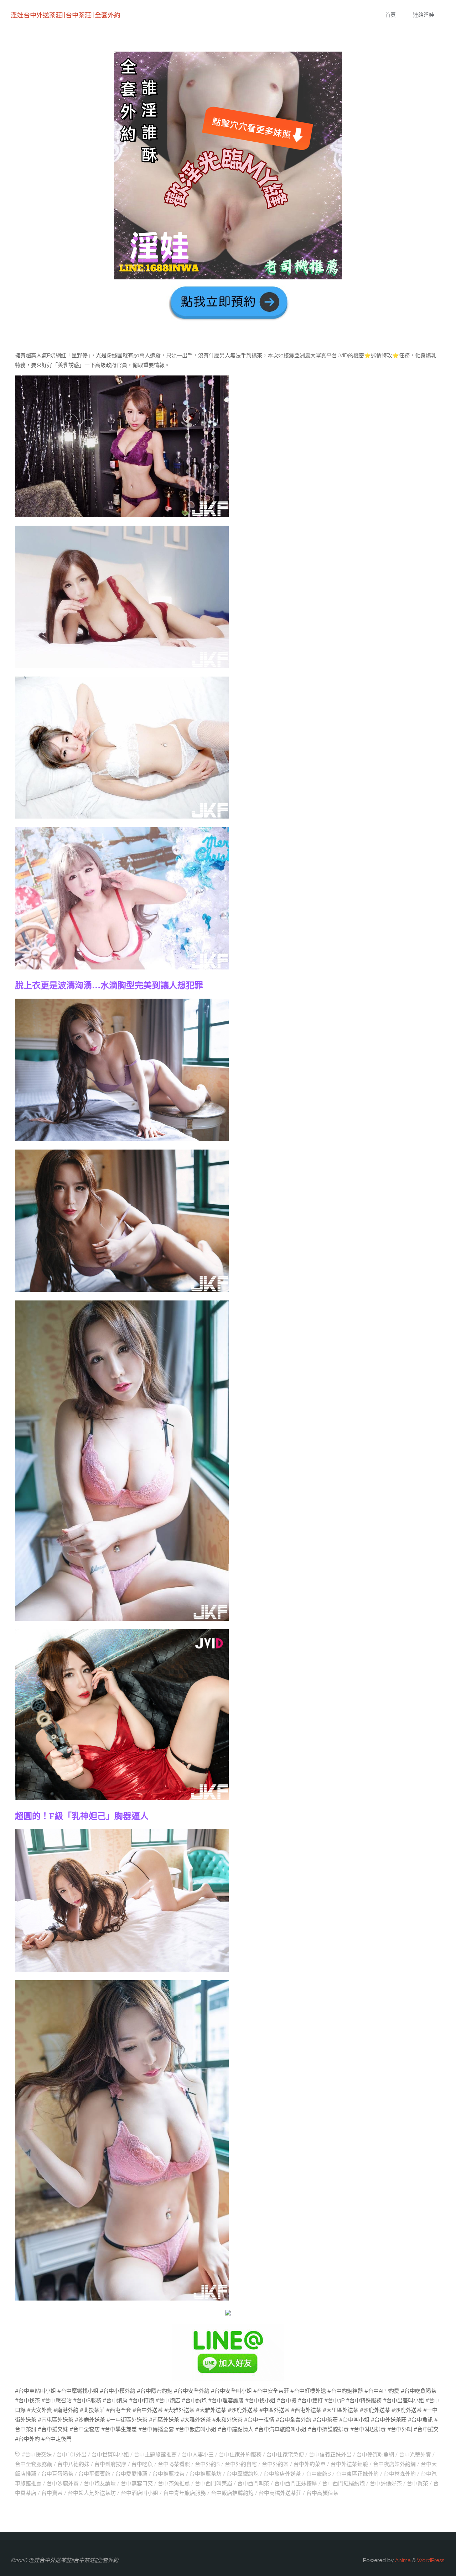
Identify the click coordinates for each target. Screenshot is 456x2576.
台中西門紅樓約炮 (343, 2483)
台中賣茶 (52, 2493)
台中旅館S (318, 2474)
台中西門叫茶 (253, 2483)
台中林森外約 (400, 2474)
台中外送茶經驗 (349, 2464)
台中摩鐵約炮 (243, 2474)
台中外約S (207, 2464)
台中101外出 (72, 2455)
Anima (402, 2560)
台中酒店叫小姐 (139, 2493)
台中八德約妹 (73, 2464)
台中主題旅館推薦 (155, 2455)
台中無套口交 (137, 2483)
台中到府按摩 (110, 2464)
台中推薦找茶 (169, 2474)
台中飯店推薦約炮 (232, 2493)
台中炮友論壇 (100, 2483)
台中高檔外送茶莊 (280, 2493)
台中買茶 (418, 2483)
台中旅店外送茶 (282, 2474)
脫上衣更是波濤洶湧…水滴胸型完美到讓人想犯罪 (109, 985)
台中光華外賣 (415, 2455)
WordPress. (431, 2560)
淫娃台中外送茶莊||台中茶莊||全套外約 (66, 15)
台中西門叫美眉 (214, 2483)
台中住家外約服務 (240, 2455)
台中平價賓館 (94, 2474)
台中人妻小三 (198, 2455)
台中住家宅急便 (285, 2455)
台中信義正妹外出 (330, 2455)
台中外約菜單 (310, 2464)
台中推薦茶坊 (206, 2474)
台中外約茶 (275, 2464)
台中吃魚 (142, 2464)
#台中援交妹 (37, 2455)
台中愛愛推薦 (131, 2474)
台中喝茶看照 (174, 2464)
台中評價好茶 (386, 2483)
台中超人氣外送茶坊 (92, 2493)
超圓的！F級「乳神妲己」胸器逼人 (82, 1816)
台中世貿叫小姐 (110, 2455)
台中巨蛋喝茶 (57, 2474)
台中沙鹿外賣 (63, 2483)
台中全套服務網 (34, 2464)
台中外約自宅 (241, 2464)
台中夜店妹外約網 (394, 2464)
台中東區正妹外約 (357, 2474)
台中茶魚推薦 (174, 2483)
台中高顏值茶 (322, 2493)
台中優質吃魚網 (375, 2455)
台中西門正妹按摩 (296, 2483)
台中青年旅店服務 (185, 2493)
